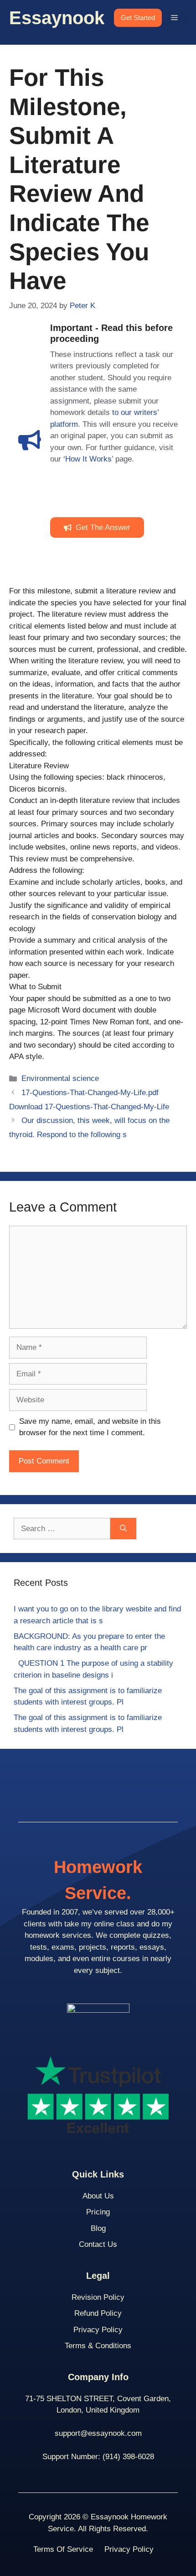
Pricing (98, 2212)
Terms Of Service (63, 2549)
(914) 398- (120, 2457)
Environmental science (60, 1078)
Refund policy (98, 2313)
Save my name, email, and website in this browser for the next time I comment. (90, 1427)
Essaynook (57, 18)
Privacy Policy (98, 2330)
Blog (98, 2228)
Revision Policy (98, 2297)
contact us (98, 2244)
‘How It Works (88, 459)
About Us (98, 2196)
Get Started (138, 18)
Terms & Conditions (98, 2346)
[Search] (123, 1529)
